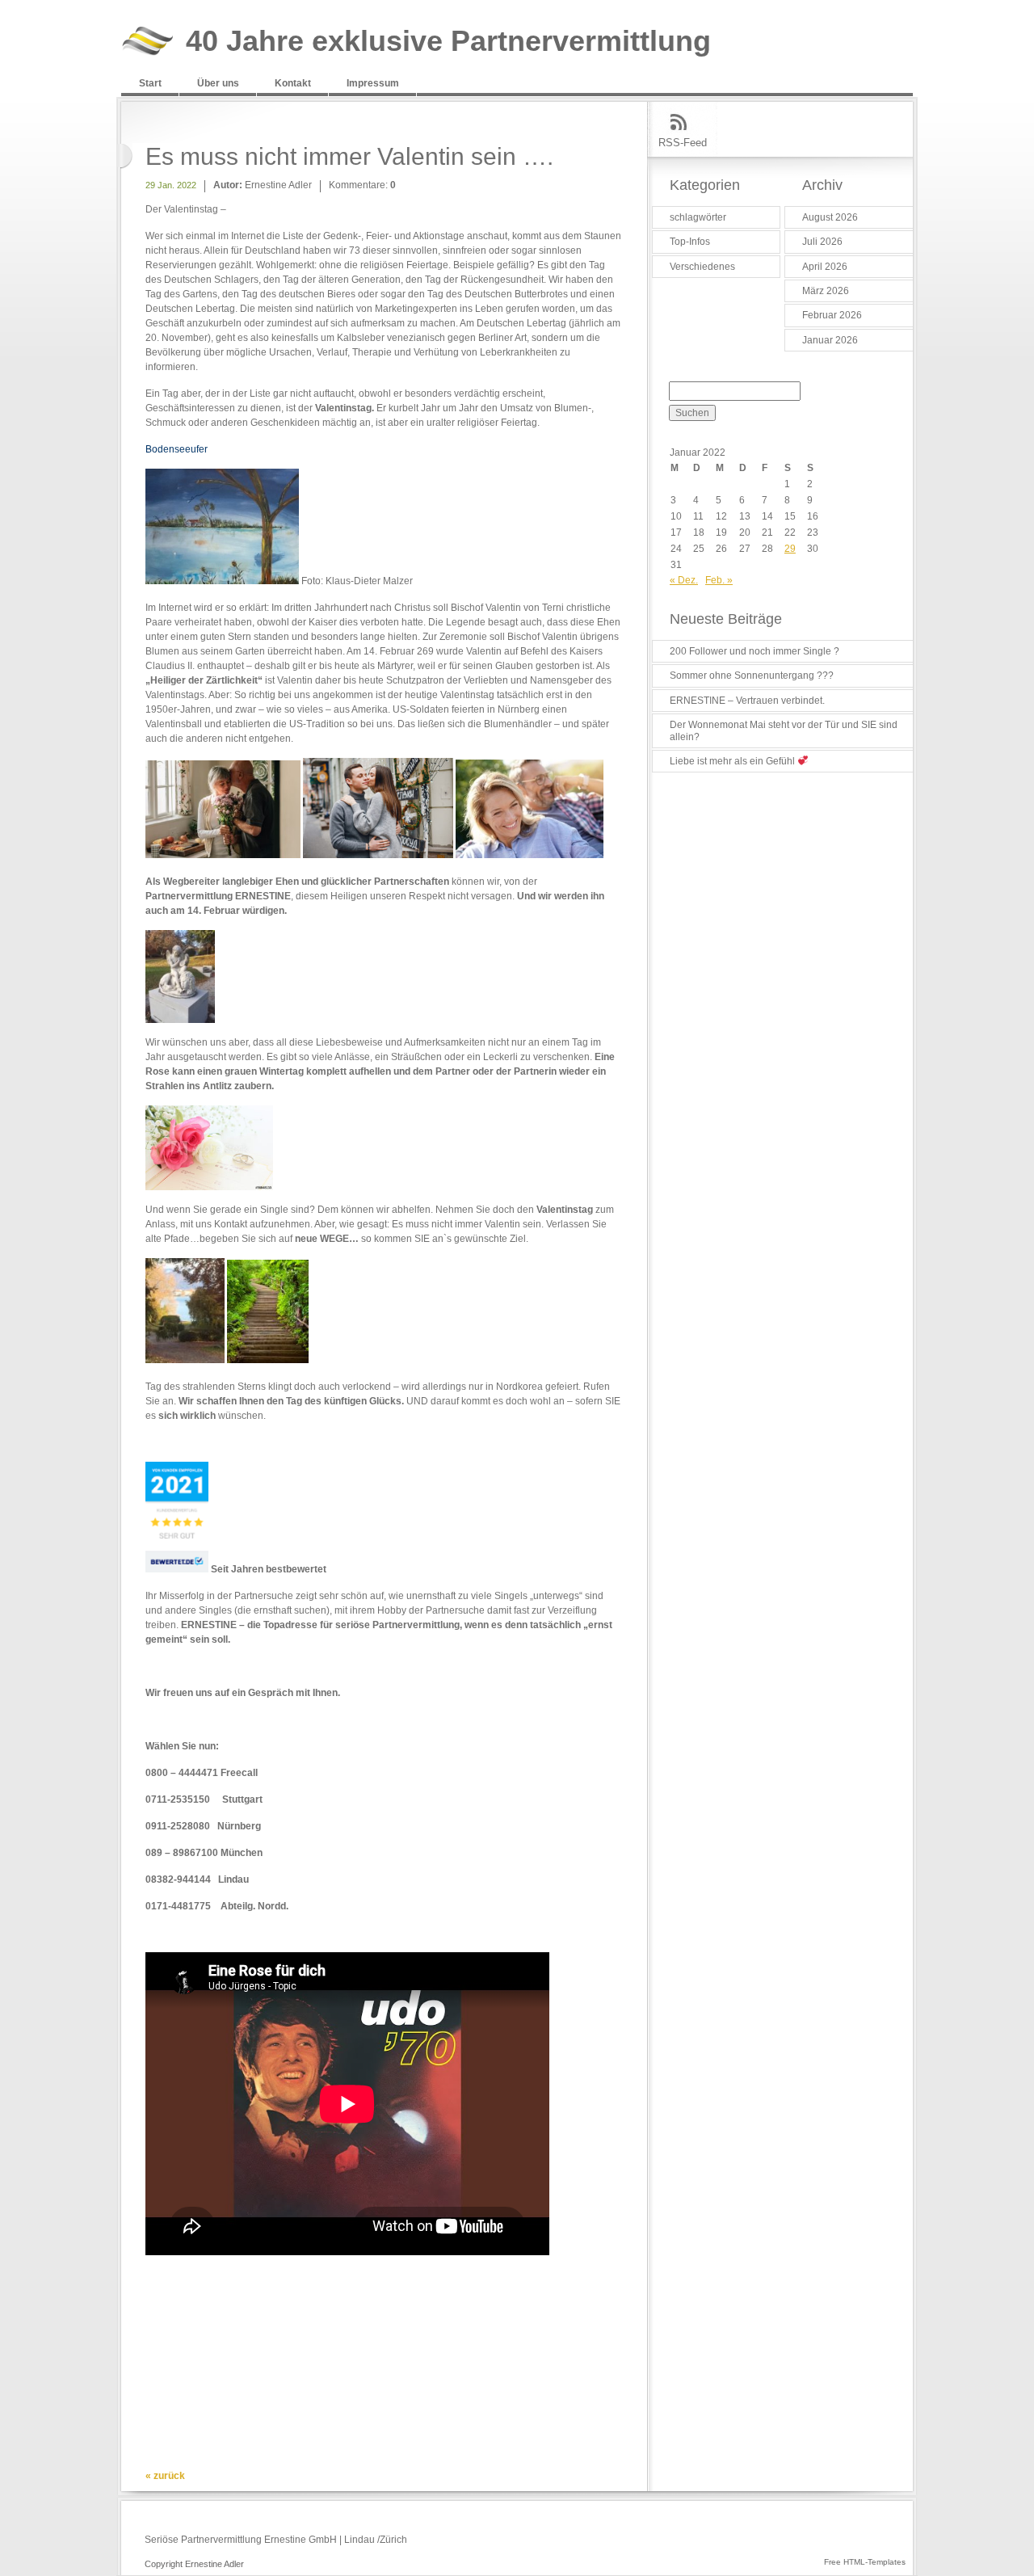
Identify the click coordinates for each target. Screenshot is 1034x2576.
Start (150, 83)
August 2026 (830, 217)
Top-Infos (690, 242)
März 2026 (826, 291)
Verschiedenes (702, 267)
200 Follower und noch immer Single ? (754, 651)
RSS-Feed (683, 143)
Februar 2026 (832, 315)
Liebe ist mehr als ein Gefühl (733, 761)
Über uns (218, 83)
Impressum (373, 83)
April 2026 (825, 267)
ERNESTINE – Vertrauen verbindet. (747, 701)
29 (790, 549)
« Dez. (684, 580)
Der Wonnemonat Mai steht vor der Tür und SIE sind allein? (784, 730)
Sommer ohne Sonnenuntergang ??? (752, 676)
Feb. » (719, 580)
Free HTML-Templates (865, 2562)
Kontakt (293, 83)
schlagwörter (698, 217)
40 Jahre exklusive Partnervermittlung (448, 42)
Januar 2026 (830, 340)
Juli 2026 (822, 242)
